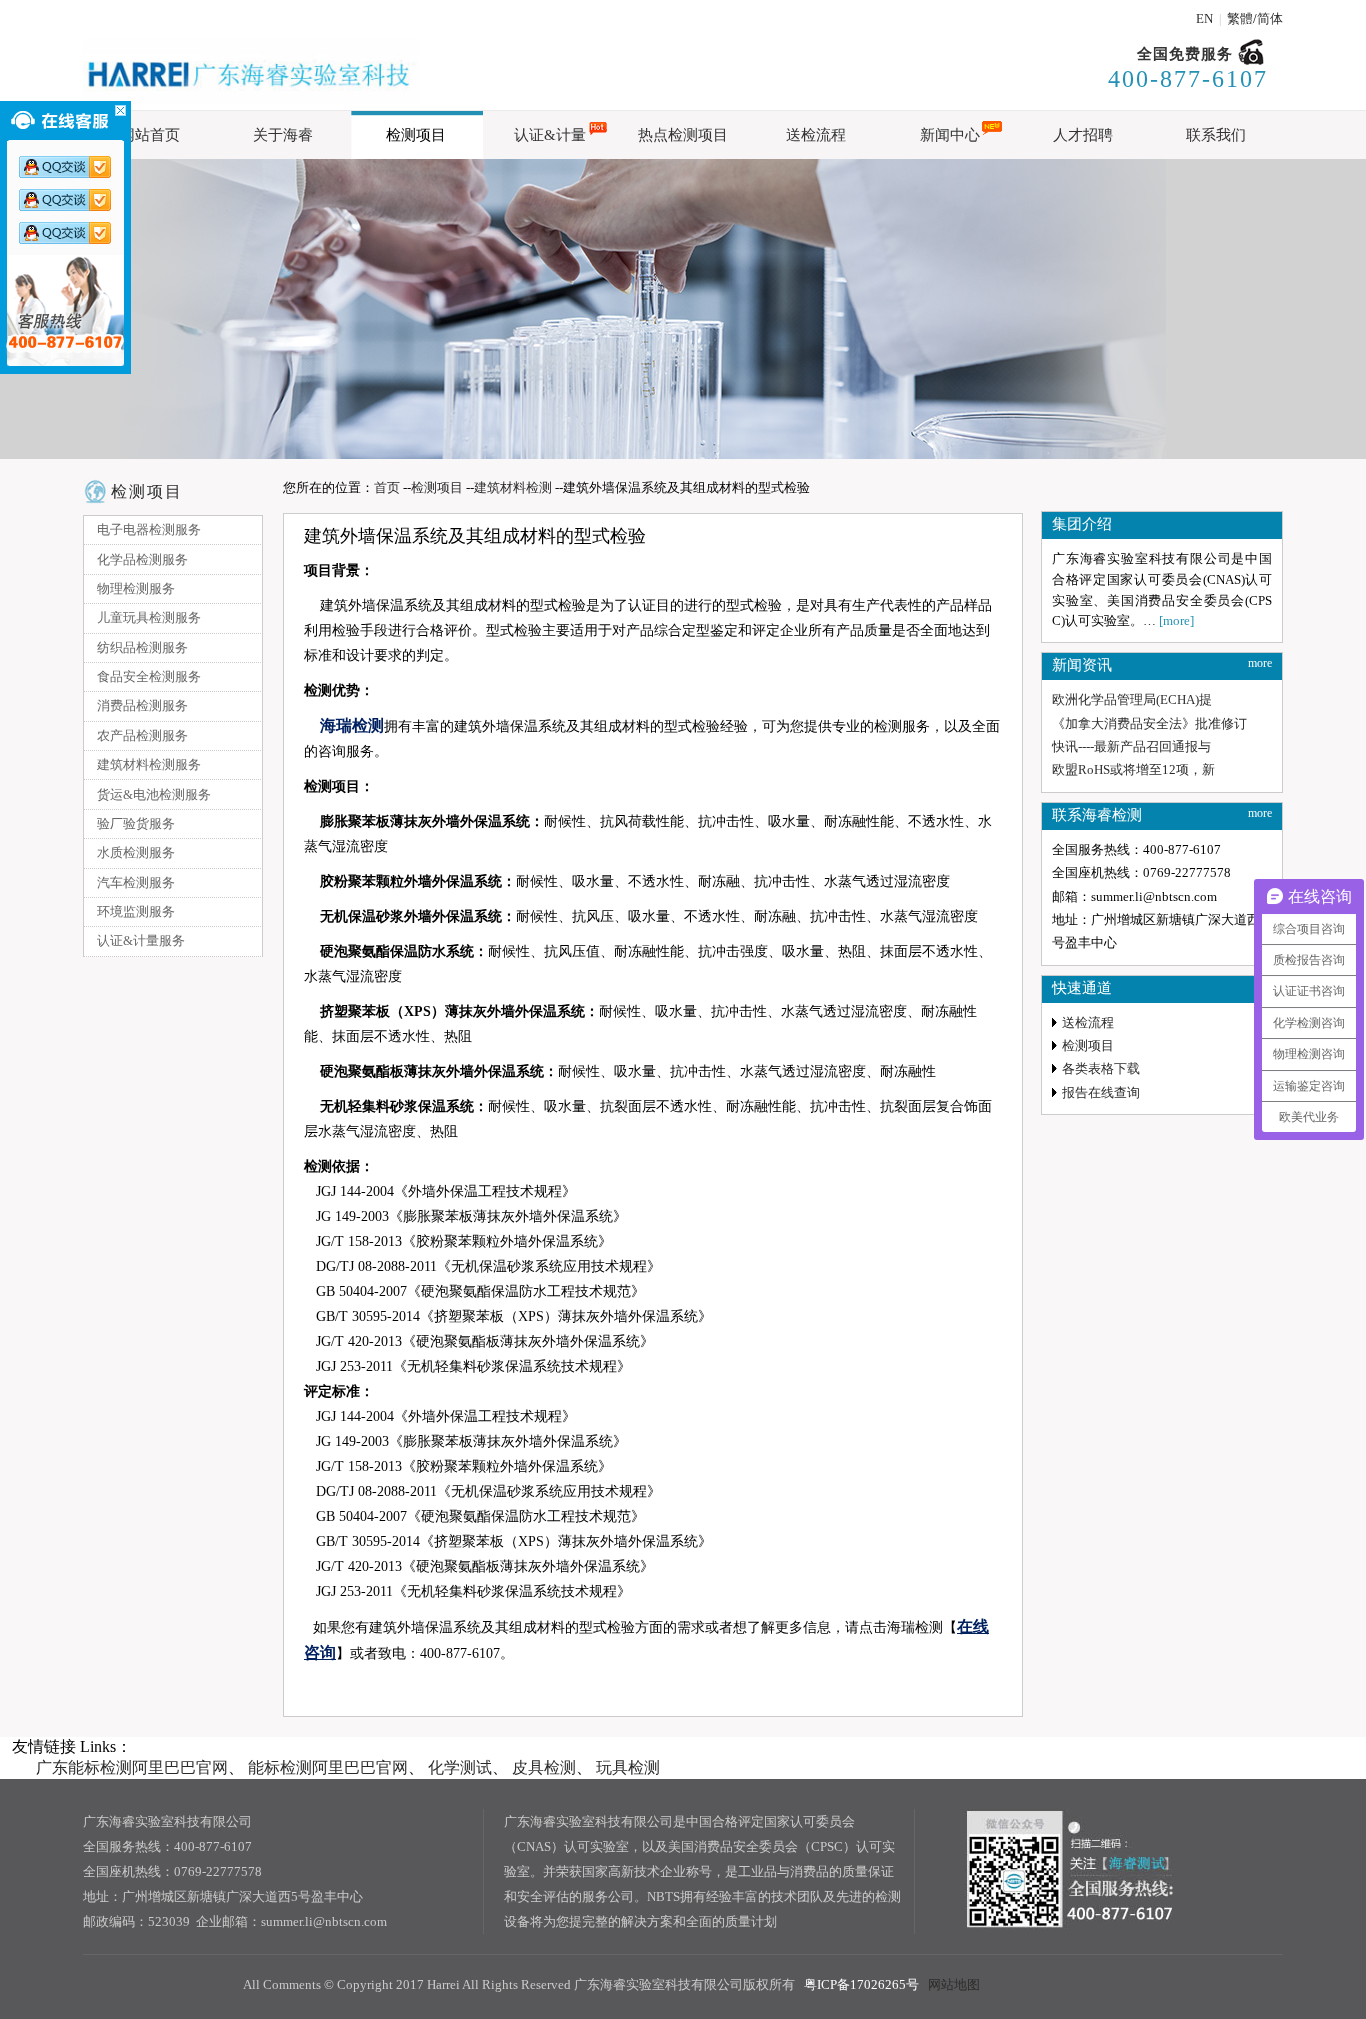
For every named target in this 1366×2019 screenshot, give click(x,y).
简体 (1270, 18)
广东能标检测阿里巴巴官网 (132, 1767)
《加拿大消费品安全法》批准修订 (1149, 723)
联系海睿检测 (1097, 815)
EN (1204, 18)
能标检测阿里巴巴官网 (328, 1767)
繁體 (1240, 18)
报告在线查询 (1101, 1092)
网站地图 (954, 1984)
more (1260, 663)
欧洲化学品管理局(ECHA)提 (1132, 699)
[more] (1176, 620)
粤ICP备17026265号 (861, 1984)
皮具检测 (544, 1767)
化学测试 (460, 1767)
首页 (387, 487)
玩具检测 (628, 1767)
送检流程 (1088, 1022)
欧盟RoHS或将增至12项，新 (1133, 769)
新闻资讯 (1082, 665)
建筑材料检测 (513, 487)
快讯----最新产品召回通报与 (1131, 746)
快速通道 (1082, 988)
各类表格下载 (1101, 1068)
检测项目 (147, 491)
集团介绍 (1082, 524)
